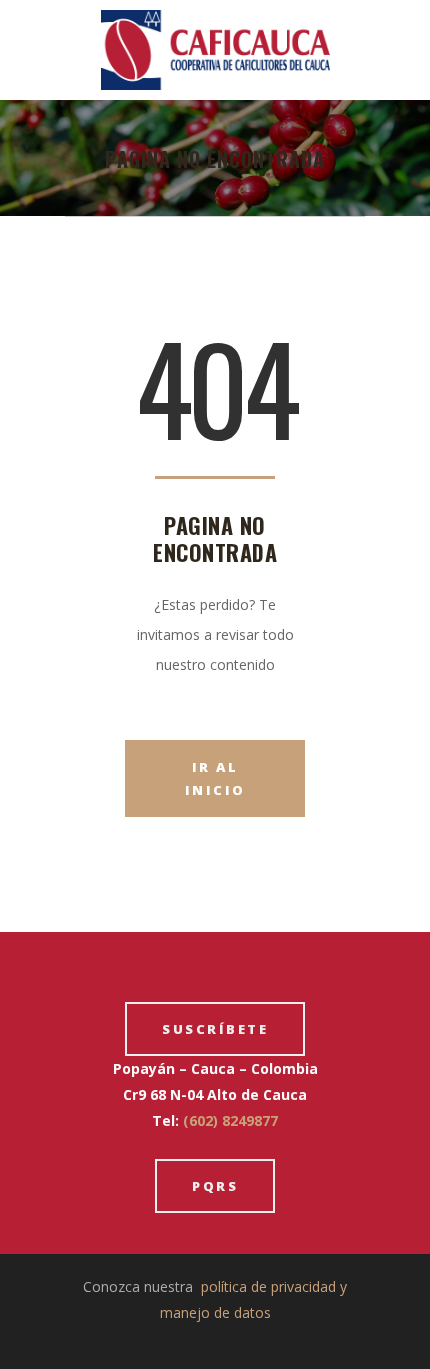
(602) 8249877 (230, 1120)
